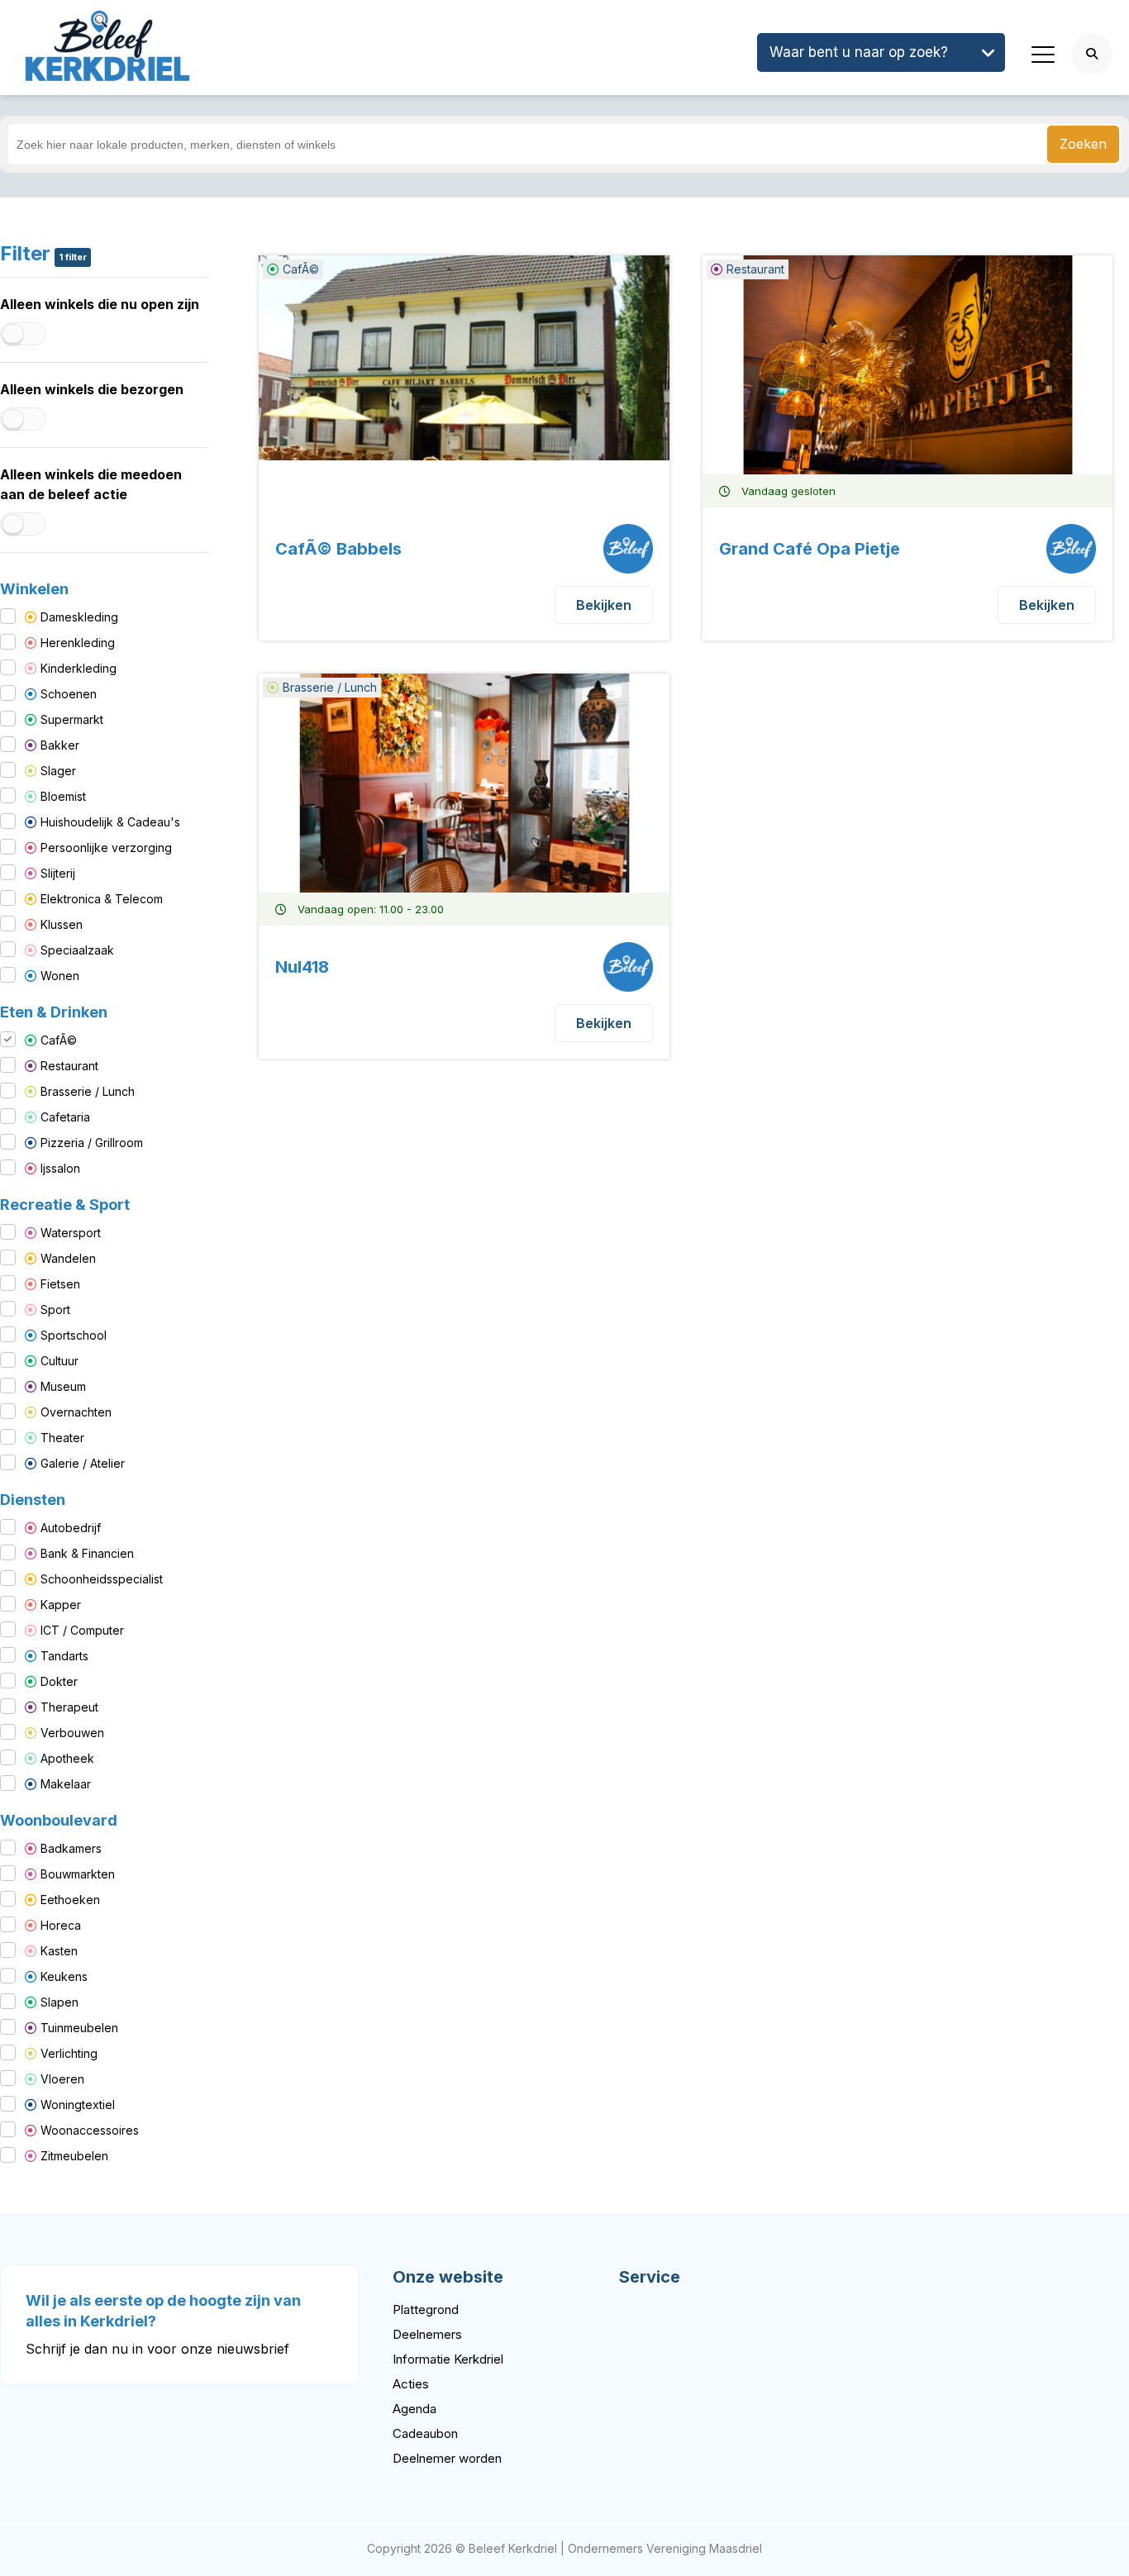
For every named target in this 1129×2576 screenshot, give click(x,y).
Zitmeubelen (74, 2156)
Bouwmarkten (78, 1874)
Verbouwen (72, 1733)
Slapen (60, 2002)
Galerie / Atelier (83, 1463)
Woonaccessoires (90, 2130)
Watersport (71, 1233)
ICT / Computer (82, 1630)
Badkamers (71, 1848)
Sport (55, 1309)
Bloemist (63, 796)
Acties (411, 2384)
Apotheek (67, 1758)
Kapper (61, 1605)
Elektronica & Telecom (102, 899)
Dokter (59, 1681)
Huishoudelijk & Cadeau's (110, 822)
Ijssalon (60, 1168)
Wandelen (68, 1258)
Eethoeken (70, 1900)
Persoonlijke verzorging (106, 848)
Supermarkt (72, 719)
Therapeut (69, 1707)
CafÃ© (59, 1040)
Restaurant (69, 1066)
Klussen (62, 924)
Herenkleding (78, 643)
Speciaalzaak (77, 950)
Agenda (414, 2409)
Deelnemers (427, 2334)
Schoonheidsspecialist (102, 1579)
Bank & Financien (87, 1553)
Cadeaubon (425, 2433)
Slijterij (58, 873)
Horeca (61, 1925)
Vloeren (62, 2079)
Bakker (60, 745)
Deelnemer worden (447, 2458)
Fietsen (60, 1284)
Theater (62, 1438)
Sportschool (74, 1335)
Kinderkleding (79, 668)
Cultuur (60, 1361)
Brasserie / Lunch (88, 1091)
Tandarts (64, 1656)
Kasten (59, 1951)
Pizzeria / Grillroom (92, 1143)
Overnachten (76, 1412)
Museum (63, 1386)
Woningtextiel (78, 2105)
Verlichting (69, 2053)
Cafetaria (65, 1117)
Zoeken (1083, 144)
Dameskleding (79, 617)
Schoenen (69, 694)
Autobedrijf (71, 1528)
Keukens (64, 1976)
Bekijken (604, 605)
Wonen (60, 976)
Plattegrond (426, 2309)
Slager (58, 771)
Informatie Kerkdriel (448, 2359)
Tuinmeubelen (79, 2028)
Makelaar (66, 1784)
